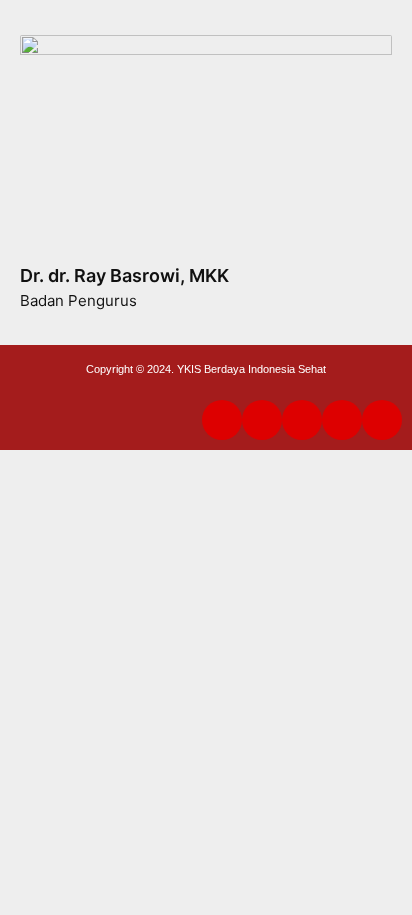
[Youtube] (302, 420)
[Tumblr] (262, 420)
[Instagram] (342, 420)
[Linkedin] (222, 420)
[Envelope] (382, 420)
